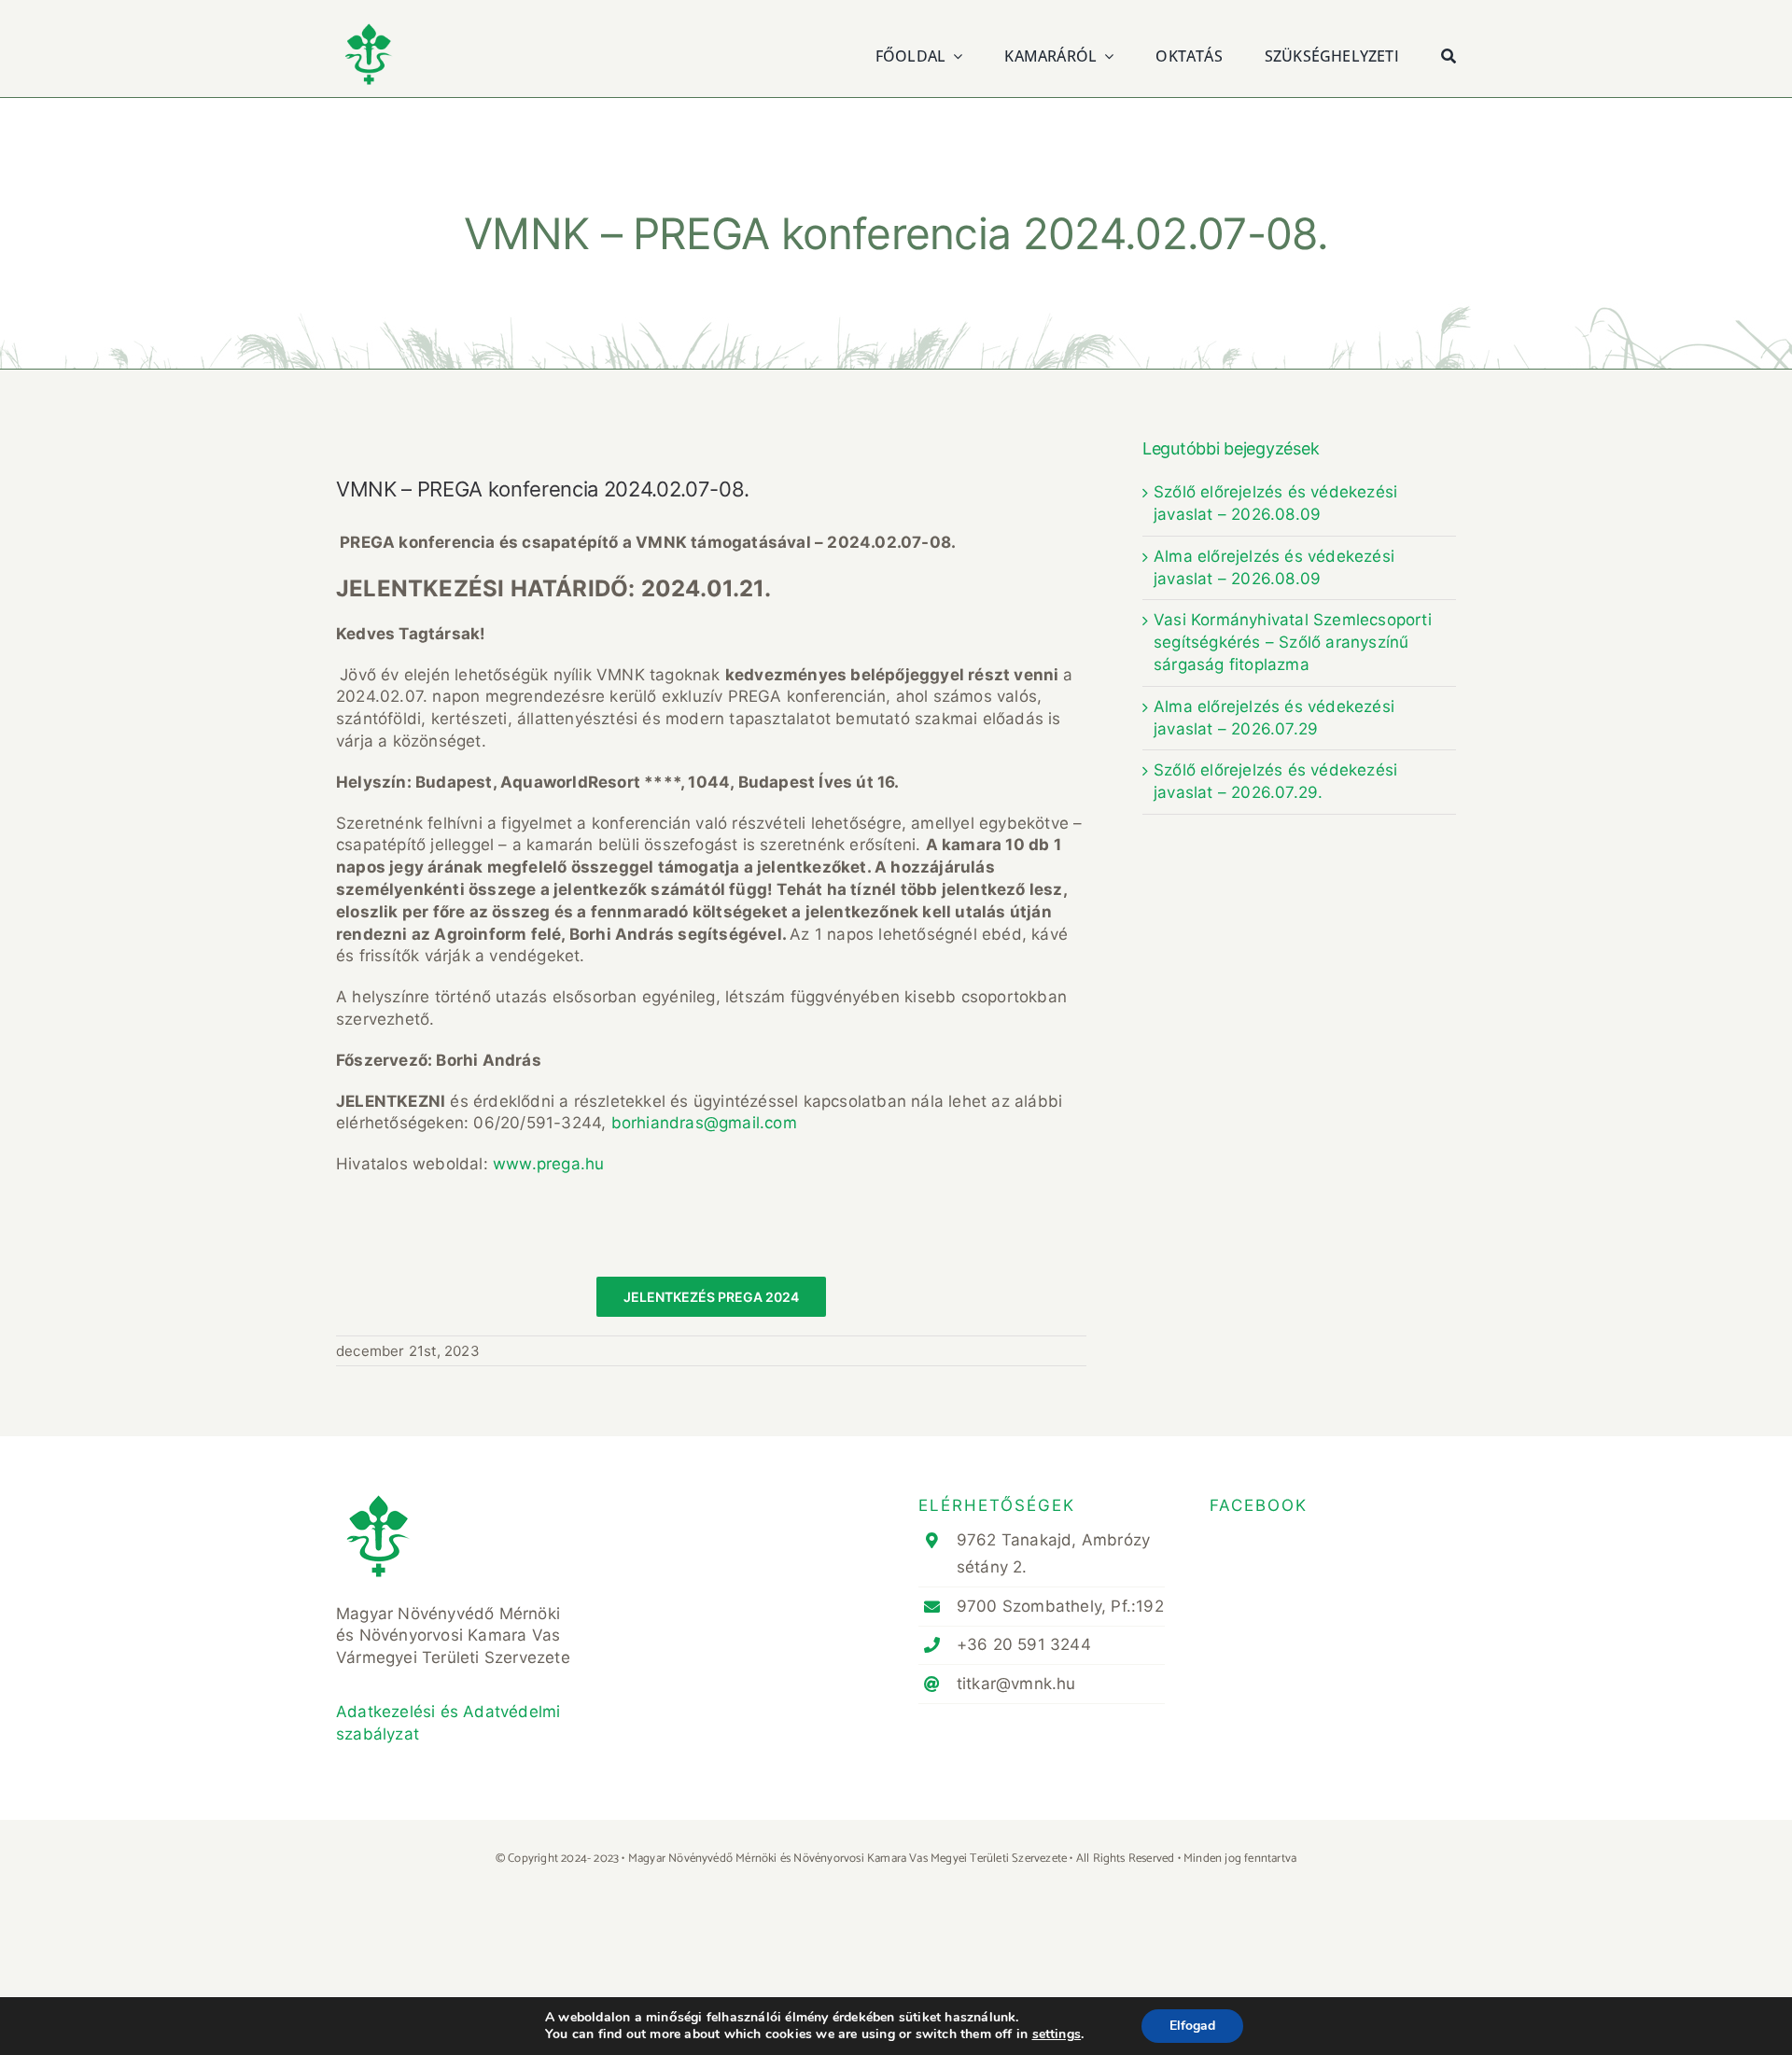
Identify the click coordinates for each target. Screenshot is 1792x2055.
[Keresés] (1449, 54)
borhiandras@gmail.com (704, 1123)
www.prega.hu (548, 1164)
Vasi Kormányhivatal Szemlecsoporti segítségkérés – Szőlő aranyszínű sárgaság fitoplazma (1293, 642)
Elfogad (1192, 2026)
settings (1057, 2034)
